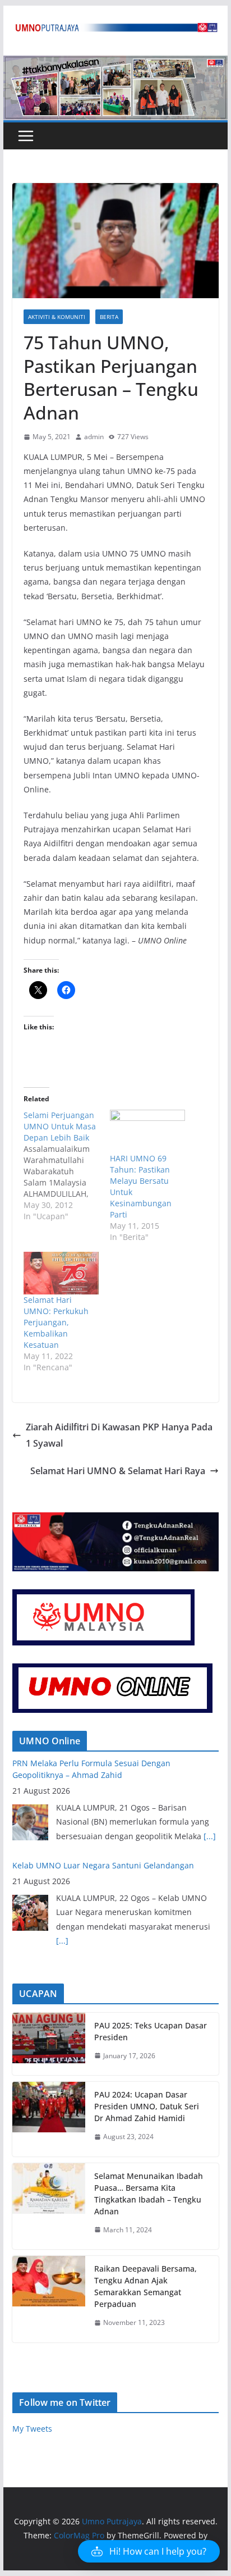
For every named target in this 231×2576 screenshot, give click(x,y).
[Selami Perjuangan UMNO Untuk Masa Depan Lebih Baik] (67, 1166)
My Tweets (32, 2429)
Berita (109, 317)
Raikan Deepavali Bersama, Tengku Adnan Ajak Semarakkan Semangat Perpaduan (145, 2286)
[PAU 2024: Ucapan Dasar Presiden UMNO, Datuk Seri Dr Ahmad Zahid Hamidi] (49, 2119)
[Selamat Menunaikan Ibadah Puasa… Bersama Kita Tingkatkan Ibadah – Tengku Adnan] (49, 2206)
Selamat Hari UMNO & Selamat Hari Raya (118, 1471)
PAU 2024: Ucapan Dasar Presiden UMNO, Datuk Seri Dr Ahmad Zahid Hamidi (147, 2106)
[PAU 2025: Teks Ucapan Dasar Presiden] (49, 2044)
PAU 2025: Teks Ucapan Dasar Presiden (151, 2031)
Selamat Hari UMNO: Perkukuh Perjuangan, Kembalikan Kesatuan (56, 1322)
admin (94, 437)
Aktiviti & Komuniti (57, 317)
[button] (149, 2551)
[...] (62, 1841)
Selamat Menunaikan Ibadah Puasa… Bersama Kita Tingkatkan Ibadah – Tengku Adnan (149, 2194)
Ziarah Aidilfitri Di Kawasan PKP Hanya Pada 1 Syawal (119, 1435)
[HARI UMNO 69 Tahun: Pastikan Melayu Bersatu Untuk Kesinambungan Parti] (147, 1131)
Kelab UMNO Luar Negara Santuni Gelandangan (103, 1766)
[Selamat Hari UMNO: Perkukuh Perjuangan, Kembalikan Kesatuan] (61, 1273)
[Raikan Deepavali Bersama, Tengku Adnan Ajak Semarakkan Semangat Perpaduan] (49, 2299)
